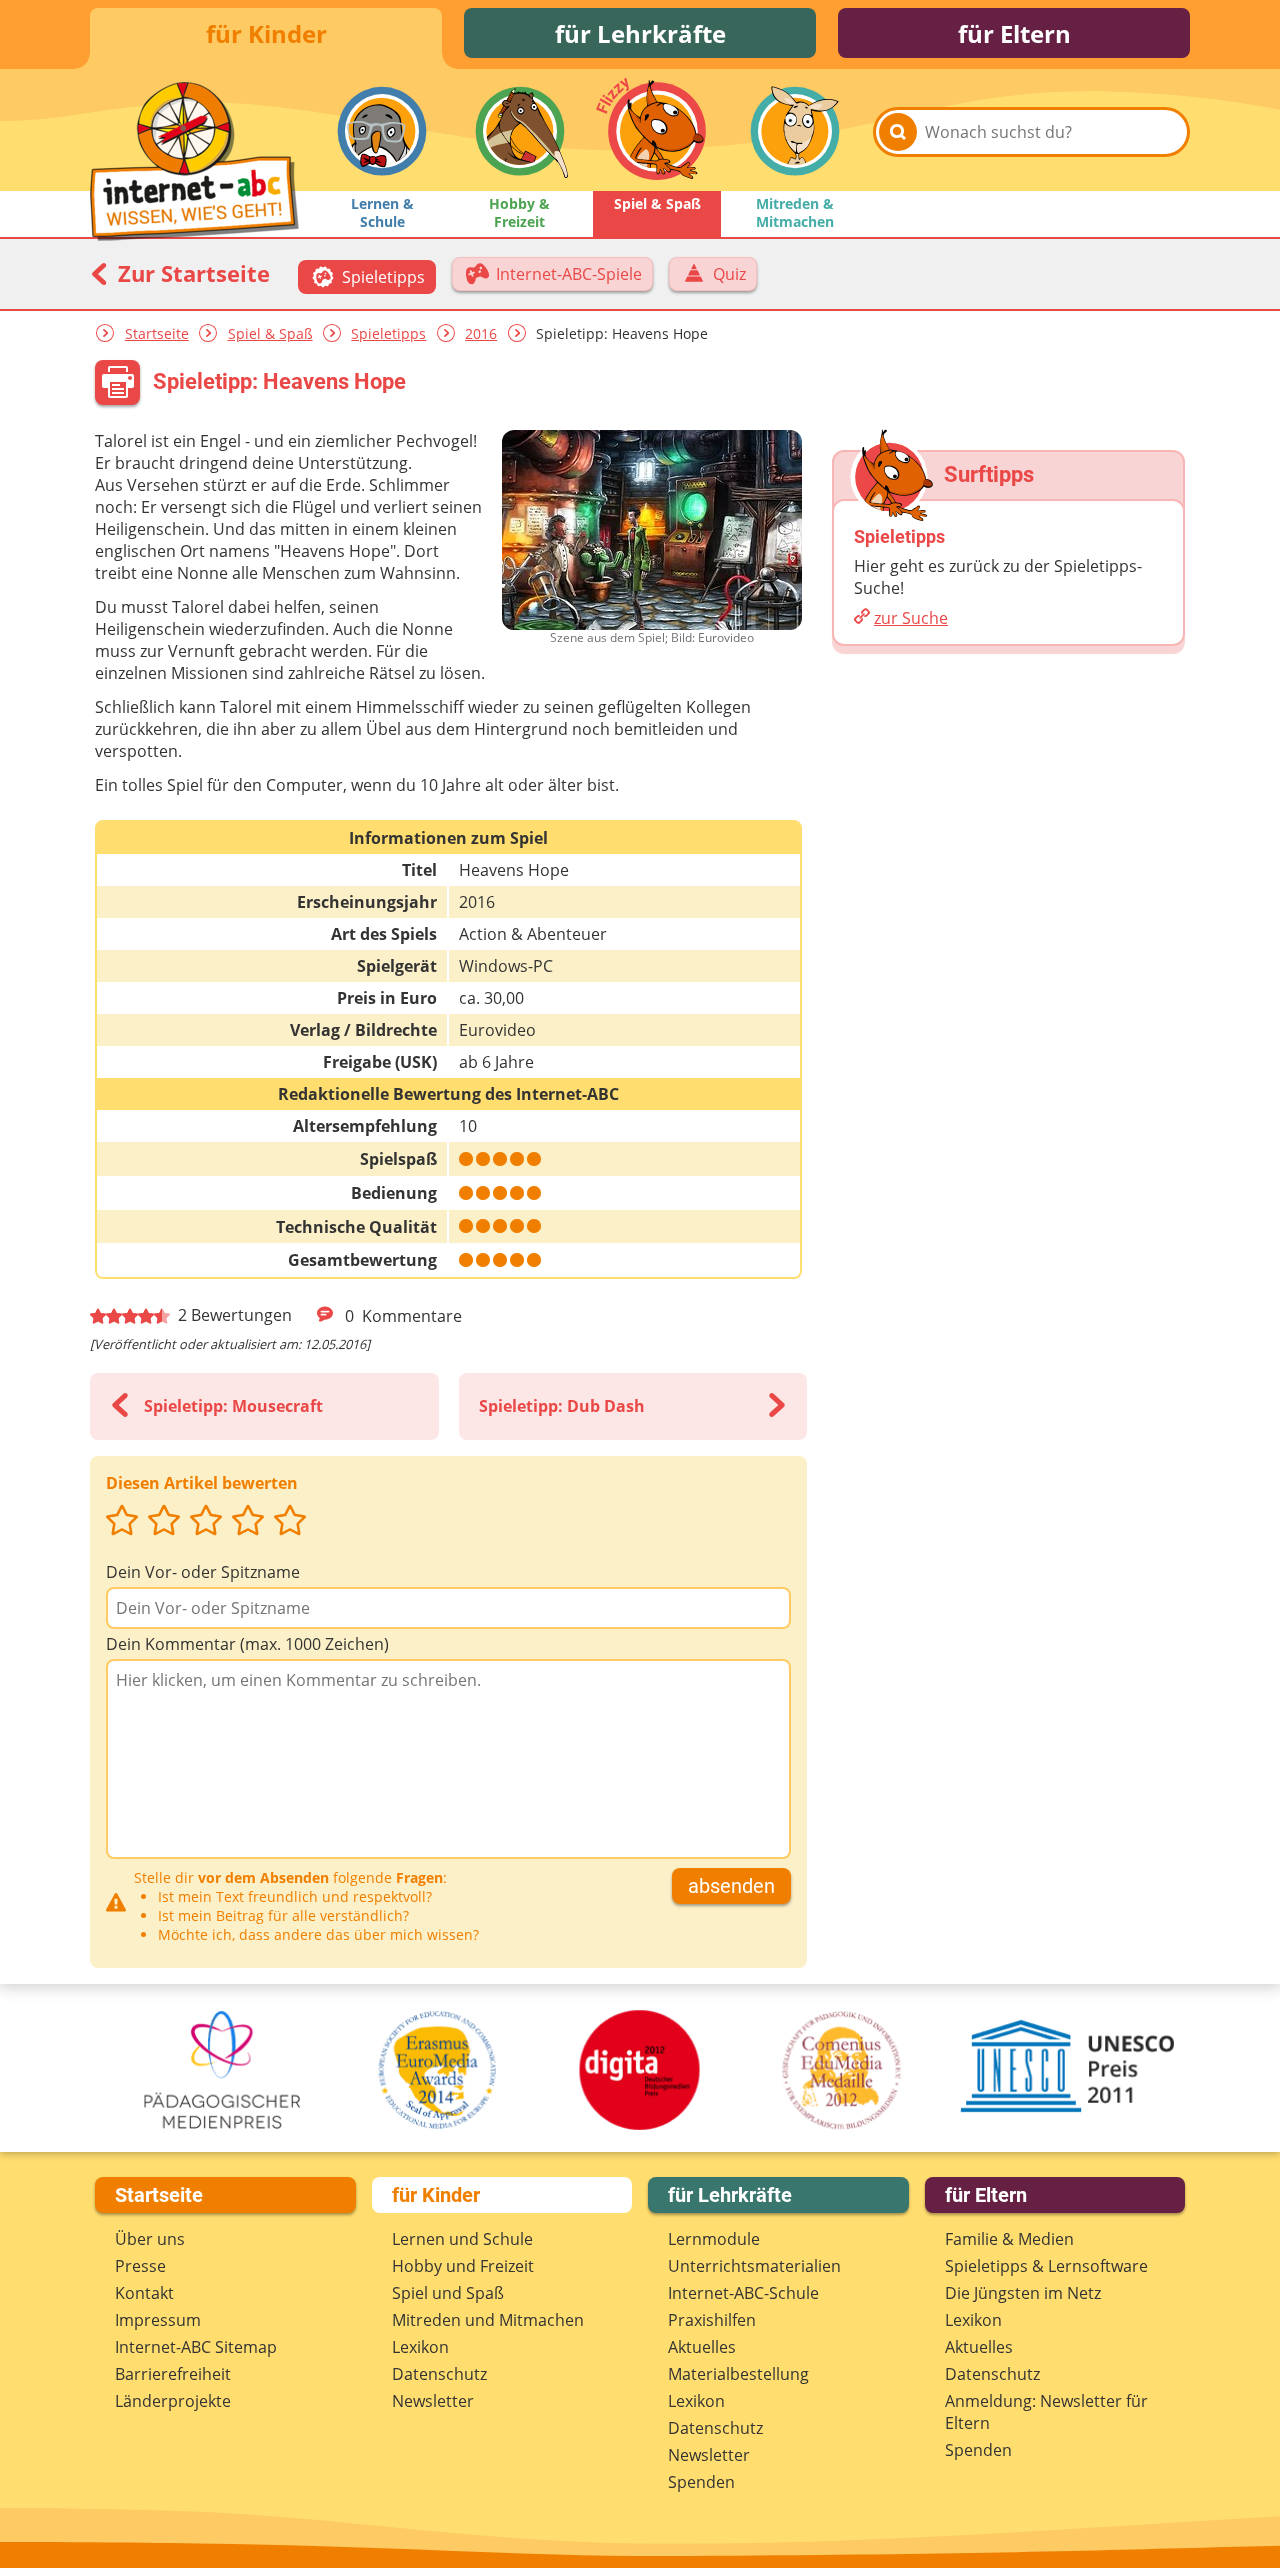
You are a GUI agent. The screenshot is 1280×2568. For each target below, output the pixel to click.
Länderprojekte (173, 2401)
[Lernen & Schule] (382, 131)
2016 (481, 333)
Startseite (157, 333)
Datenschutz (439, 2374)
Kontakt (144, 2293)
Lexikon (420, 2347)
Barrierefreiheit (173, 2374)
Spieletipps (388, 333)
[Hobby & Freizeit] (520, 131)
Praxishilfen (712, 2320)
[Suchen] (898, 132)
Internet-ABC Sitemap (196, 2347)
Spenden (701, 2482)
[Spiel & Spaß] (657, 131)
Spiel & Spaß (270, 333)
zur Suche (911, 618)
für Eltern (1014, 33)
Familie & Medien (1009, 2239)
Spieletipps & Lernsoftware (1046, 2266)
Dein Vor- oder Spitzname (203, 1572)
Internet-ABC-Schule (743, 2293)
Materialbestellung (738, 2374)
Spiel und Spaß (448, 2293)
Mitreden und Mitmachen (488, 2320)
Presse (140, 2266)
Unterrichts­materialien (754, 2266)
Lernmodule (714, 2239)
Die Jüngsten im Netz (1023, 2293)
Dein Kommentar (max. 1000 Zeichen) (247, 1644)
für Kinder (266, 33)
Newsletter (433, 2401)
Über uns (150, 2239)
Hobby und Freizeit (463, 2266)
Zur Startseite (191, 273)
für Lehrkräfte (640, 33)
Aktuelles (702, 2347)
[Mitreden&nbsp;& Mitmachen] (795, 131)
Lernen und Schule (462, 2239)
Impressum (158, 2320)
